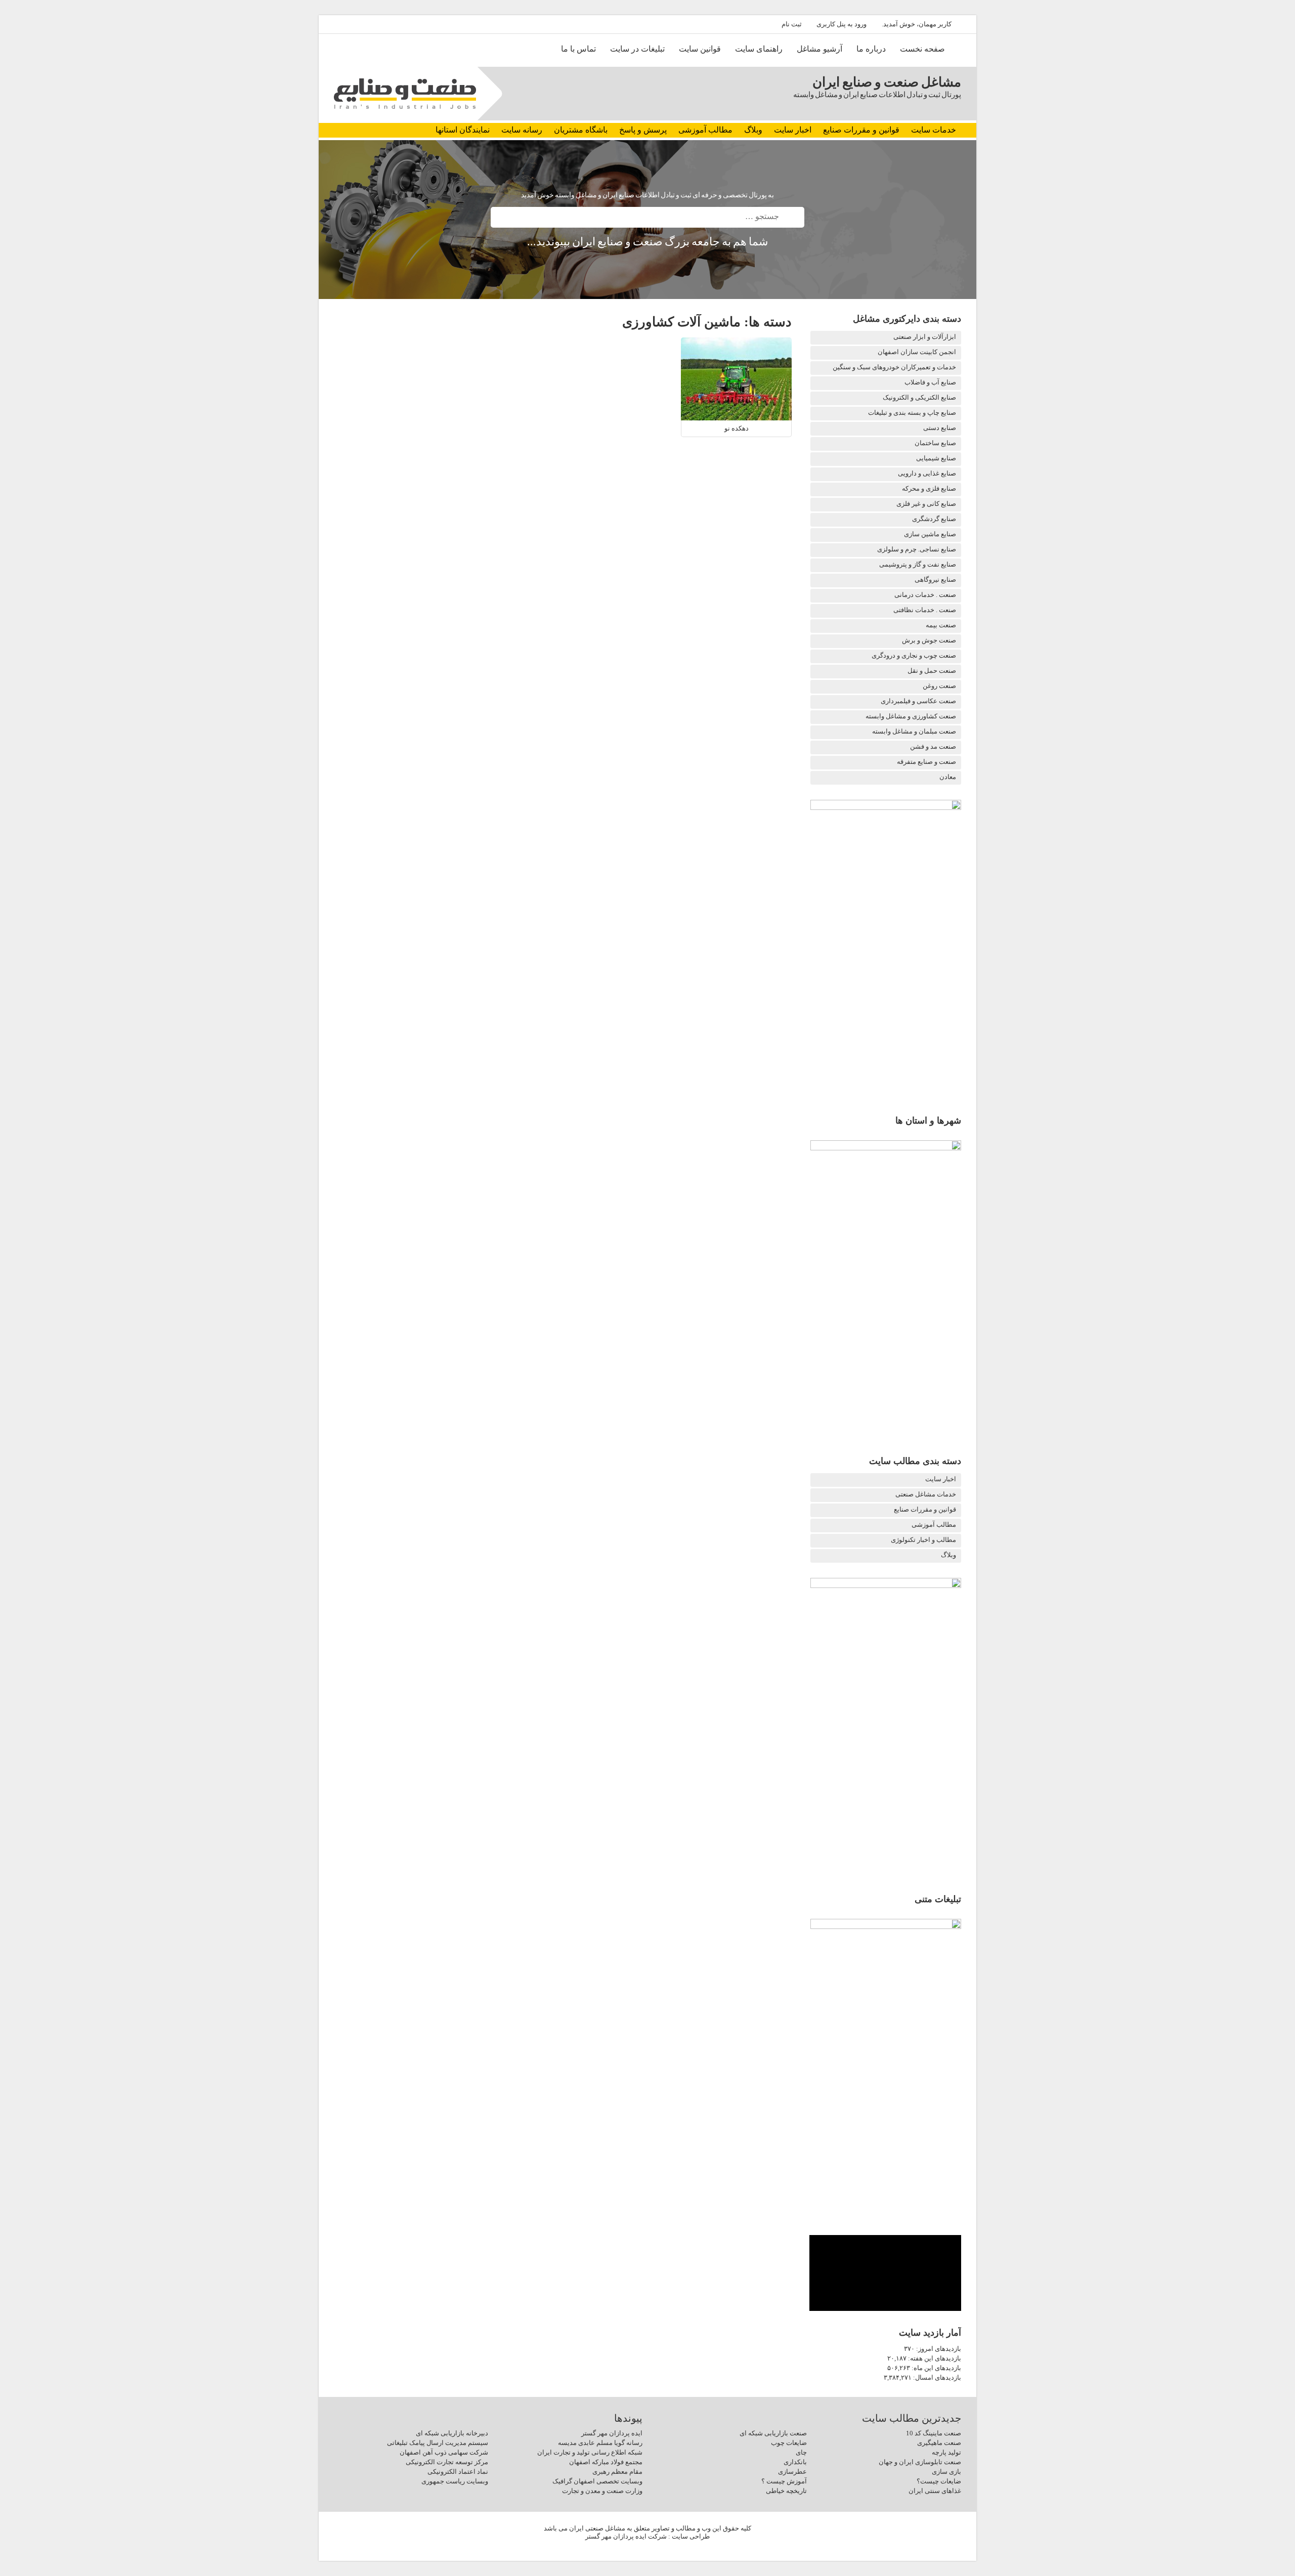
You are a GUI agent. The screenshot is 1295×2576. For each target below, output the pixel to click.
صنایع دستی (940, 428)
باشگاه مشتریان (581, 130)
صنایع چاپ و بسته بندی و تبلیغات (912, 413)
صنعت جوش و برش (929, 640)
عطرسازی (792, 2472)
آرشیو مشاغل (819, 49)
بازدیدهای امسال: (936, 2377)
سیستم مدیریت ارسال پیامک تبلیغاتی (438, 2443)
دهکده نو (737, 428)
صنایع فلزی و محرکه (929, 488)
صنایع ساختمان (935, 443)
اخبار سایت (793, 130)
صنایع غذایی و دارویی (927, 473)
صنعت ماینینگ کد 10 (934, 2433)
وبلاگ (753, 130)
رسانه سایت (522, 130)
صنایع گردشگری (934, 519)
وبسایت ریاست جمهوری (455, 2481)
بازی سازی (946, 2472)
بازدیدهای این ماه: (936, 2368)
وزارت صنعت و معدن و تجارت (602, 2491)
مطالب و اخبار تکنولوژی (923, 1540)
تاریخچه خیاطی (786, 2491)
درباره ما (871, 49)
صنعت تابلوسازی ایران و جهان (920, 2462)
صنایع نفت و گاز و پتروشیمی (918, 564)
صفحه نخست (922, 49)
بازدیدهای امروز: (938, 2349)
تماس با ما (578, 49)
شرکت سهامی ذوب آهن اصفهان (444, 2452)
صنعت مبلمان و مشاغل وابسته (914, 731)
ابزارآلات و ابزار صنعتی (925, 337)
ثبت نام (792, 24)
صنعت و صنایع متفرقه (926, 762)
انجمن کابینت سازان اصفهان (917, 352)
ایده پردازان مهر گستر (612, 2433)
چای (801, 2452)
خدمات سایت (934, 130)
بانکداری (795, 2462)
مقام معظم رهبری (617, 2472)
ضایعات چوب (789, 2443)
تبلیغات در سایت (637, 49)
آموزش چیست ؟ (784, 2481)
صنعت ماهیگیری (939, 2443)
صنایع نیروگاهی (935, 579)
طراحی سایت (691, 2536)
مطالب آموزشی (705, 130)
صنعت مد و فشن (933, 746)
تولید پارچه (946, 2452)
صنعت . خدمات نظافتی (925, 610)
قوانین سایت (700, 49)
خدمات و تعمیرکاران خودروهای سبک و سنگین (894, 367)
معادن (948, 777)
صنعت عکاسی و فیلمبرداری (918, 701)
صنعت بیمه (941, 625)
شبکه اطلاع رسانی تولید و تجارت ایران (590, 2452)
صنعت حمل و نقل (932, 671)
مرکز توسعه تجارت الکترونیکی (447, 2462)
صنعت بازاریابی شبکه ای (773, 2433)
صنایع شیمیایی (936, 458)
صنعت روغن (939, 686)
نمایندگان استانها (463, 130)
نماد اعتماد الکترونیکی (458, 2472)
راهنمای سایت (759, 49)
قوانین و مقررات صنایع (861, 130)
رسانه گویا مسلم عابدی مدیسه (600, 2443)
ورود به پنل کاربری (841, 24)
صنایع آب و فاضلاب (930, 382)
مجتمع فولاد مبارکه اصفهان (606, 2462)
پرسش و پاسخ (643, 130)
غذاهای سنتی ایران (935, 2491)
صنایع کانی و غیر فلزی (926, 504)
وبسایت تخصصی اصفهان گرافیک (597, 2481)
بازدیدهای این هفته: (934, 2358)
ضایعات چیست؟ (939, 2481)
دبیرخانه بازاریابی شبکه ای (452, 2433)
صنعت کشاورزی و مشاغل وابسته (911, 716)
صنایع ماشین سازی (930, 534)
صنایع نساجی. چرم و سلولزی (917, 549)
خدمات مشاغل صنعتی (926, 1494)
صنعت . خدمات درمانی (925, 595)
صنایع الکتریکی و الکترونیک (919, 397)
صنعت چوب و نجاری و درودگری (914, 655)
